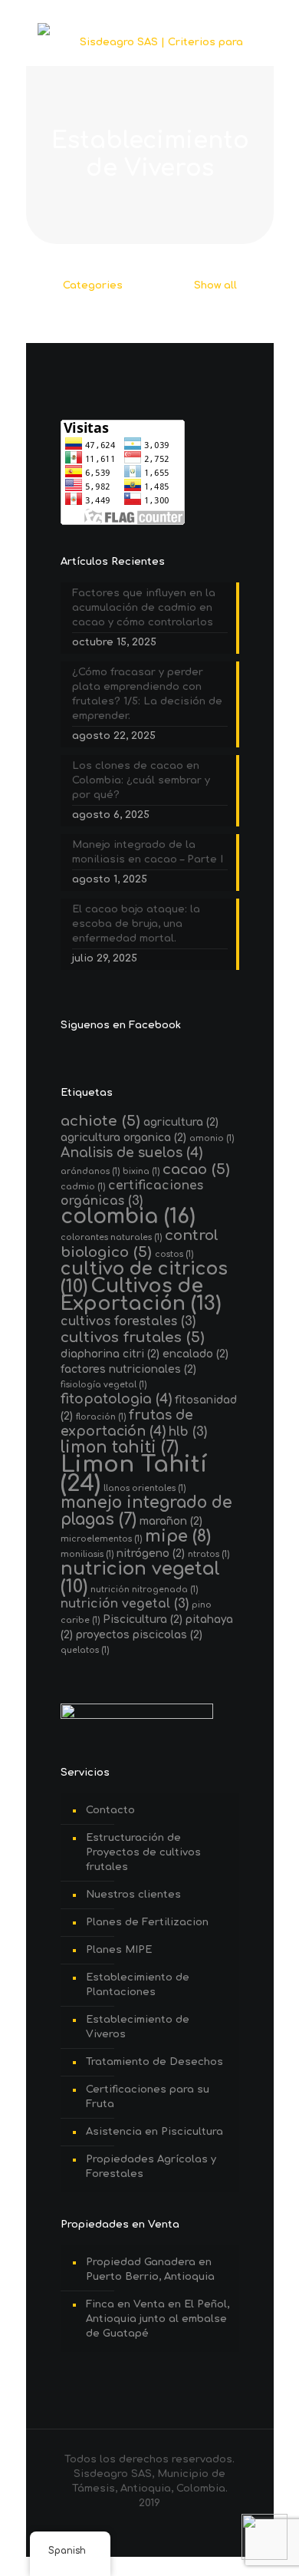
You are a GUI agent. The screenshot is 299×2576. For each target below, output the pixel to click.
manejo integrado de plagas (146, 1511)
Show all (214, 285)
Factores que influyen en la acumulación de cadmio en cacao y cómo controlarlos (144, 608)
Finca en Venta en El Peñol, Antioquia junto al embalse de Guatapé (158, 2319)
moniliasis (87, 1554)
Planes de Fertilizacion (147, 1922)
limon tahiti (120, 1448)
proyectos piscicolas (139, 1635)
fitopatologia (116, 1399)
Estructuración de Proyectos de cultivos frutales (143, 1852)
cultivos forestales (128, 1321)
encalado (195, 1354)
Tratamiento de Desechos (154, 2062)
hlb (188, 1432)
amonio (212, 1138)
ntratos (209, 1554)
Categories (93, 285)
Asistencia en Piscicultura (154, 2132)
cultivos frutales (133, 1337)
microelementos (101, 1539)
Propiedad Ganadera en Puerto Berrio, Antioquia (150, 2269)
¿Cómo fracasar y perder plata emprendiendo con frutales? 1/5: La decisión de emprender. (147, 694)
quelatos (85, 1650)
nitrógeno (151, 1554)
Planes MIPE (119, 1950)
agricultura (181, 1122)
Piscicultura (143, 1619)
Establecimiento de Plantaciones (138, 1985)
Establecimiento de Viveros (138, 2027)
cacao (196, 1169)
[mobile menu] (253, 42)
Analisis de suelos (131, 1153)
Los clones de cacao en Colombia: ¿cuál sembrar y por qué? (141, 780)
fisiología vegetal (103, 1385)
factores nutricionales (128, 1369)
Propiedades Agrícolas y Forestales (151, 2167)
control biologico (140, 1243)
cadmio (83, 1187)
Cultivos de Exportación (141, 1295)
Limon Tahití (134, 1474)
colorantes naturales (111, 1237)
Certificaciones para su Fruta (148, 2097)
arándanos (90, 1171)
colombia (128, 1217)
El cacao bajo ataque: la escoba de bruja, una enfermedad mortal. (136, 924)
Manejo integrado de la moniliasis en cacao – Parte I (148, 852)
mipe (178, 1536)
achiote (100, 1121)
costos (174, 1254)
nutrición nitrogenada (144, 1590)
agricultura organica (123, 1138)
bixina (141, 1171)
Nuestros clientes (133, 1895)
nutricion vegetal (140, 1578)
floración (101, 1417)
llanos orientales (145, 1488)
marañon (171, 1521)
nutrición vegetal (125, 1604)
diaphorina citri (110, 1354)
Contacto (110, 1810)
